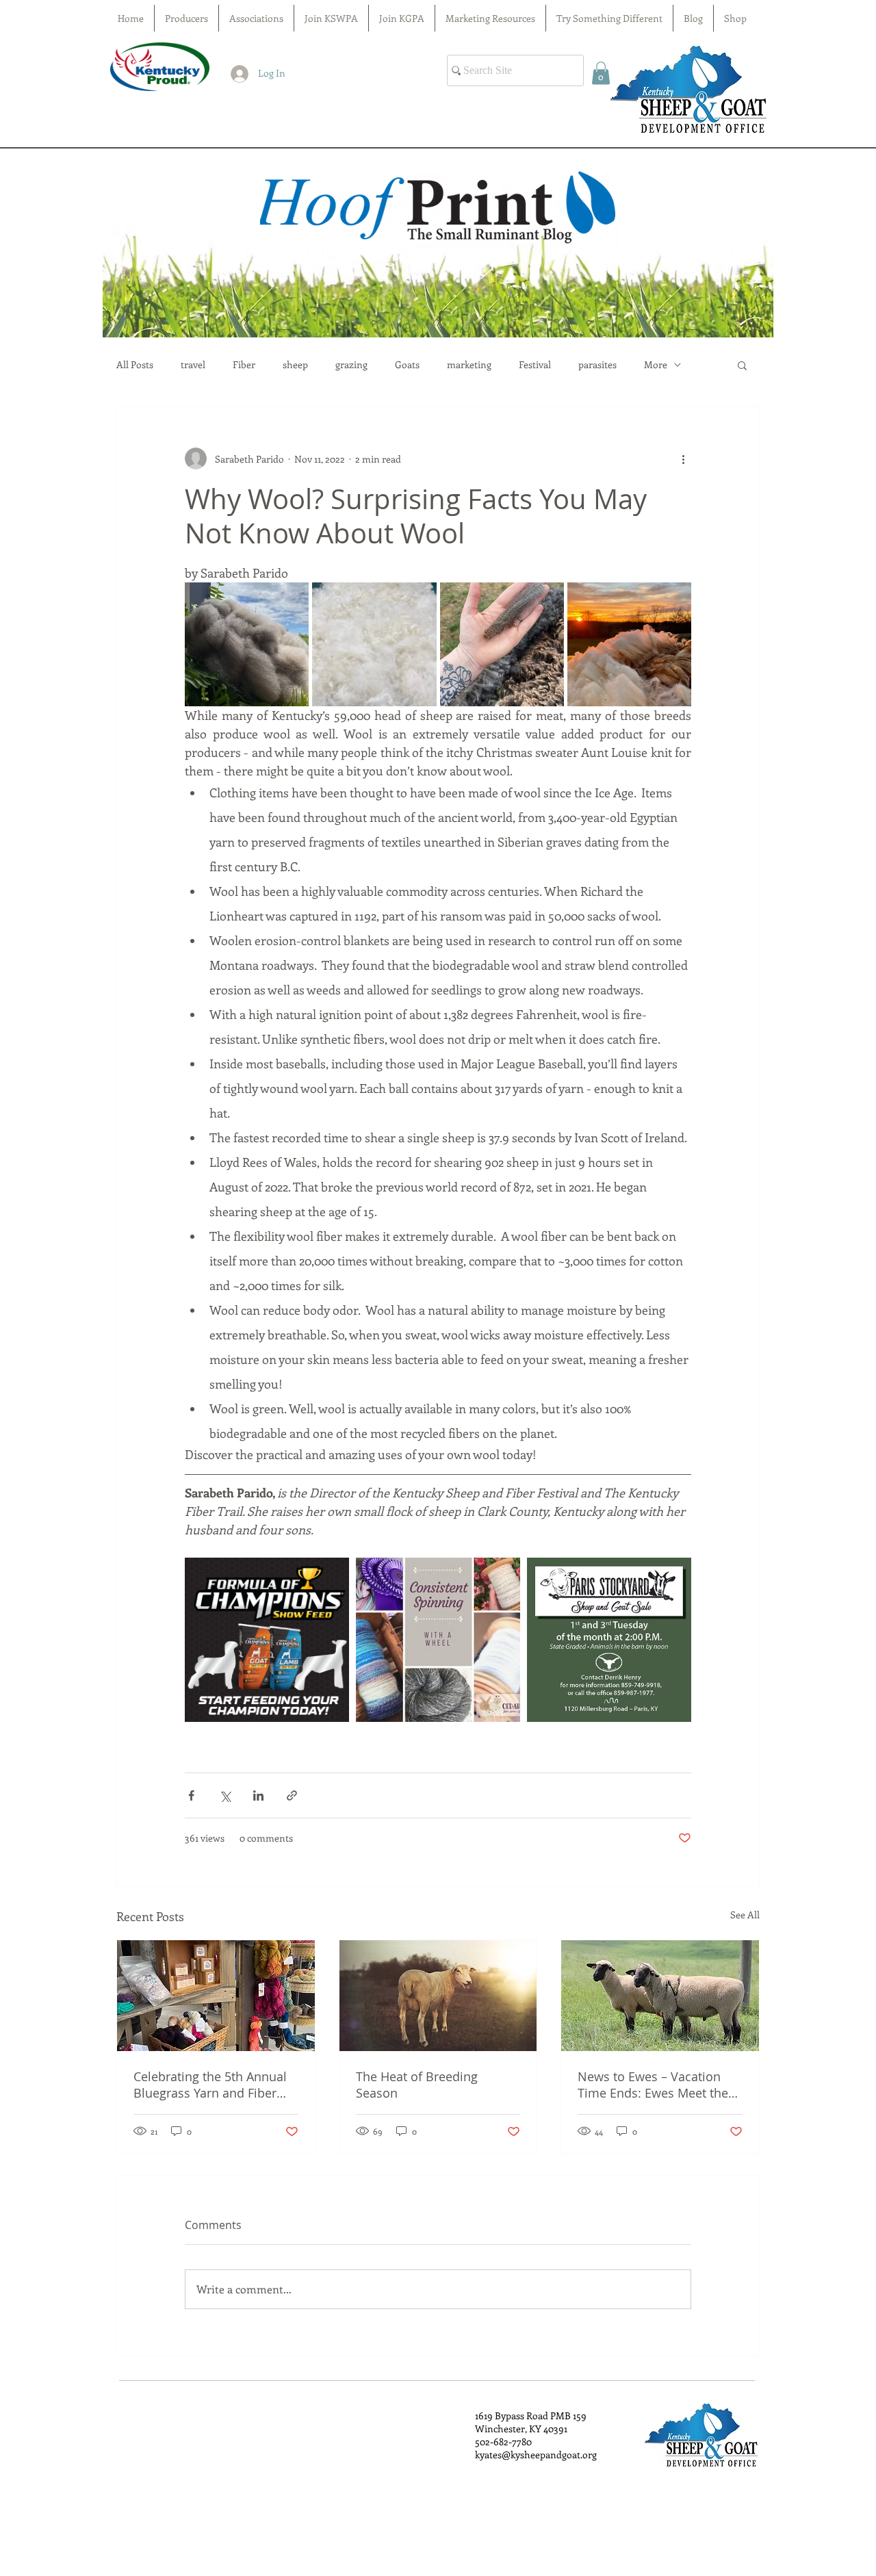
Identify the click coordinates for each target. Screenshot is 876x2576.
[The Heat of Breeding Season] (438, 1996)
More (656, 365)
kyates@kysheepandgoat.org (536, 2455)
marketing (469, 365)
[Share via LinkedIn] (258, 1795)
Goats (407, 365)
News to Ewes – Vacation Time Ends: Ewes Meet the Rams (653, 2085)
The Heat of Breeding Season (417, 2085)
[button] (742, 365)
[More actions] (683, 459)
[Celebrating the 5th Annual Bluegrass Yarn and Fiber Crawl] (216, 1996)
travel (193, 365)
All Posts (135, 365)
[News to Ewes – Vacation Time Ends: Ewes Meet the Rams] (660, 1996)
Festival (535, 365)
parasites (597, 365)
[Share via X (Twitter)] (225, 1795)
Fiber (244, 365)
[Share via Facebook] (191, 1795)
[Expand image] (331, 1575)
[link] (601, 73)
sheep (295, 365)
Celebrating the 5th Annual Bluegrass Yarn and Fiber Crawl (210, 2085)
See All (745, 1915)
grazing (351, 365)
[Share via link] (292, 1795)
